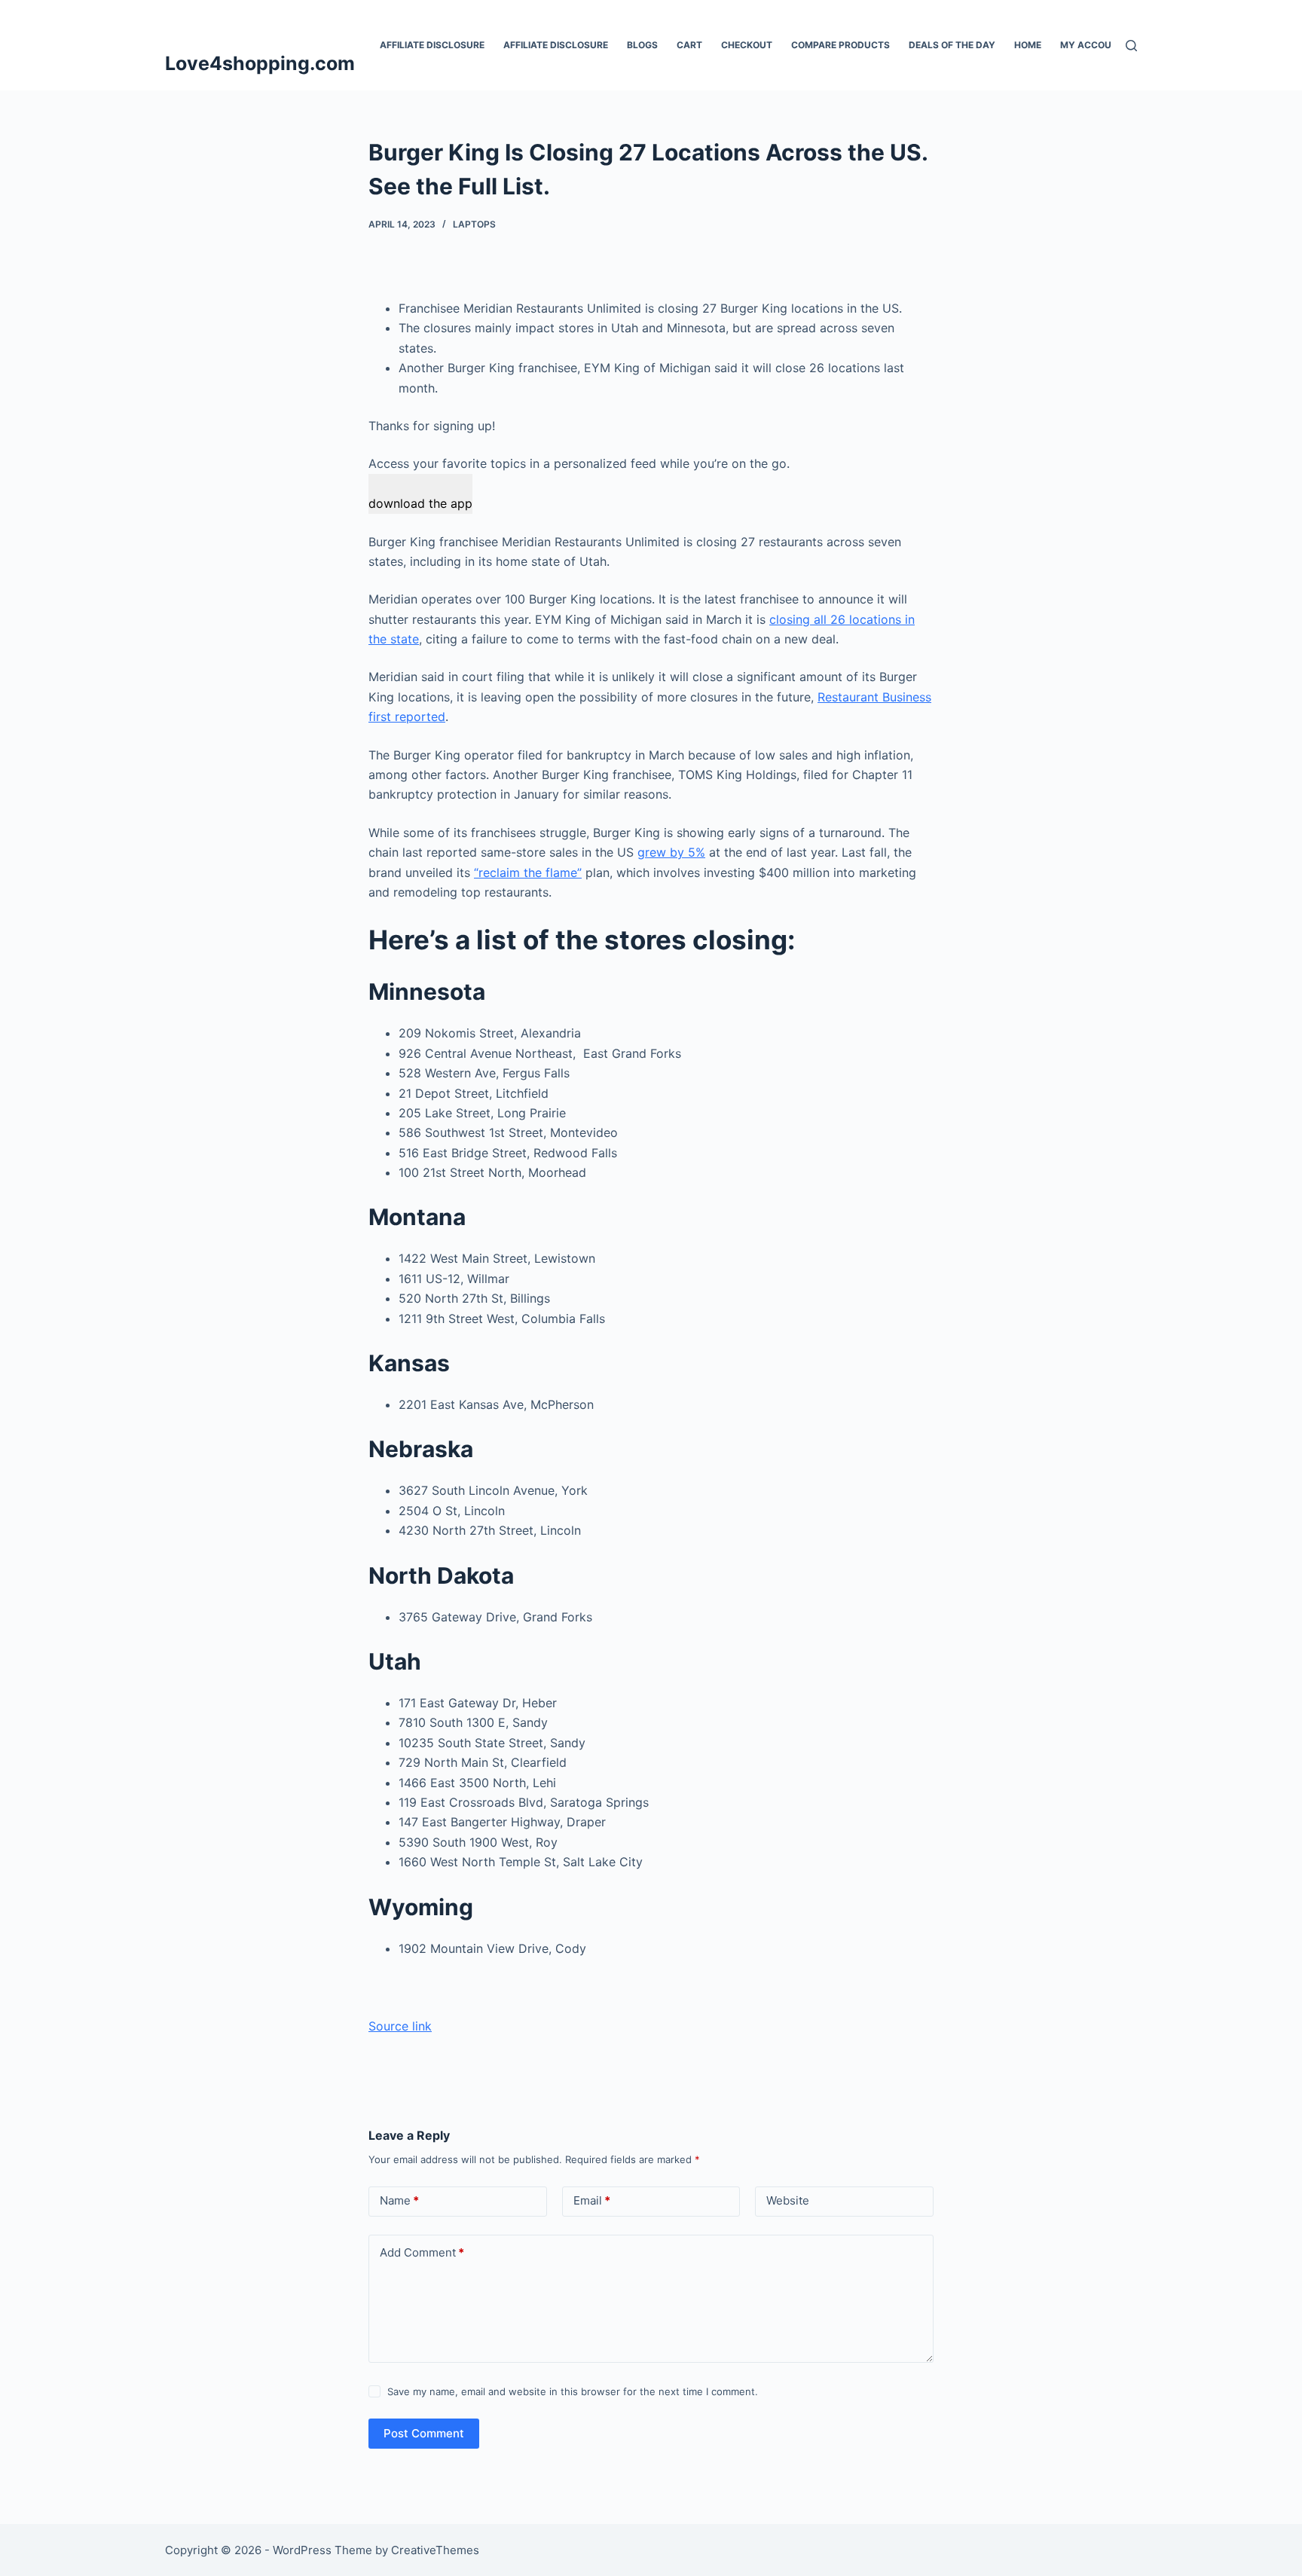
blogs (642, 45)
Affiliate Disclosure (432, 45)
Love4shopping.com (260, 63)
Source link (400, 2026)
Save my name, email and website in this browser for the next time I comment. (573, 2391)
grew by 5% (671, 852)
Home (1028, 45)
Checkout (747, 45)
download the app (420, 503)
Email (592, 2200)
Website (788, 2200)
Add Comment (422, 2252)
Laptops (474, 224)
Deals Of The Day (952, 45)
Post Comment (424, 2433)
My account (1092, 45)
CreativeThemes (435, 2550)
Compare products (840, 45)
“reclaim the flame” (528, 872)
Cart (689, 45)
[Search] (1131, 46)
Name (399, 2200)
